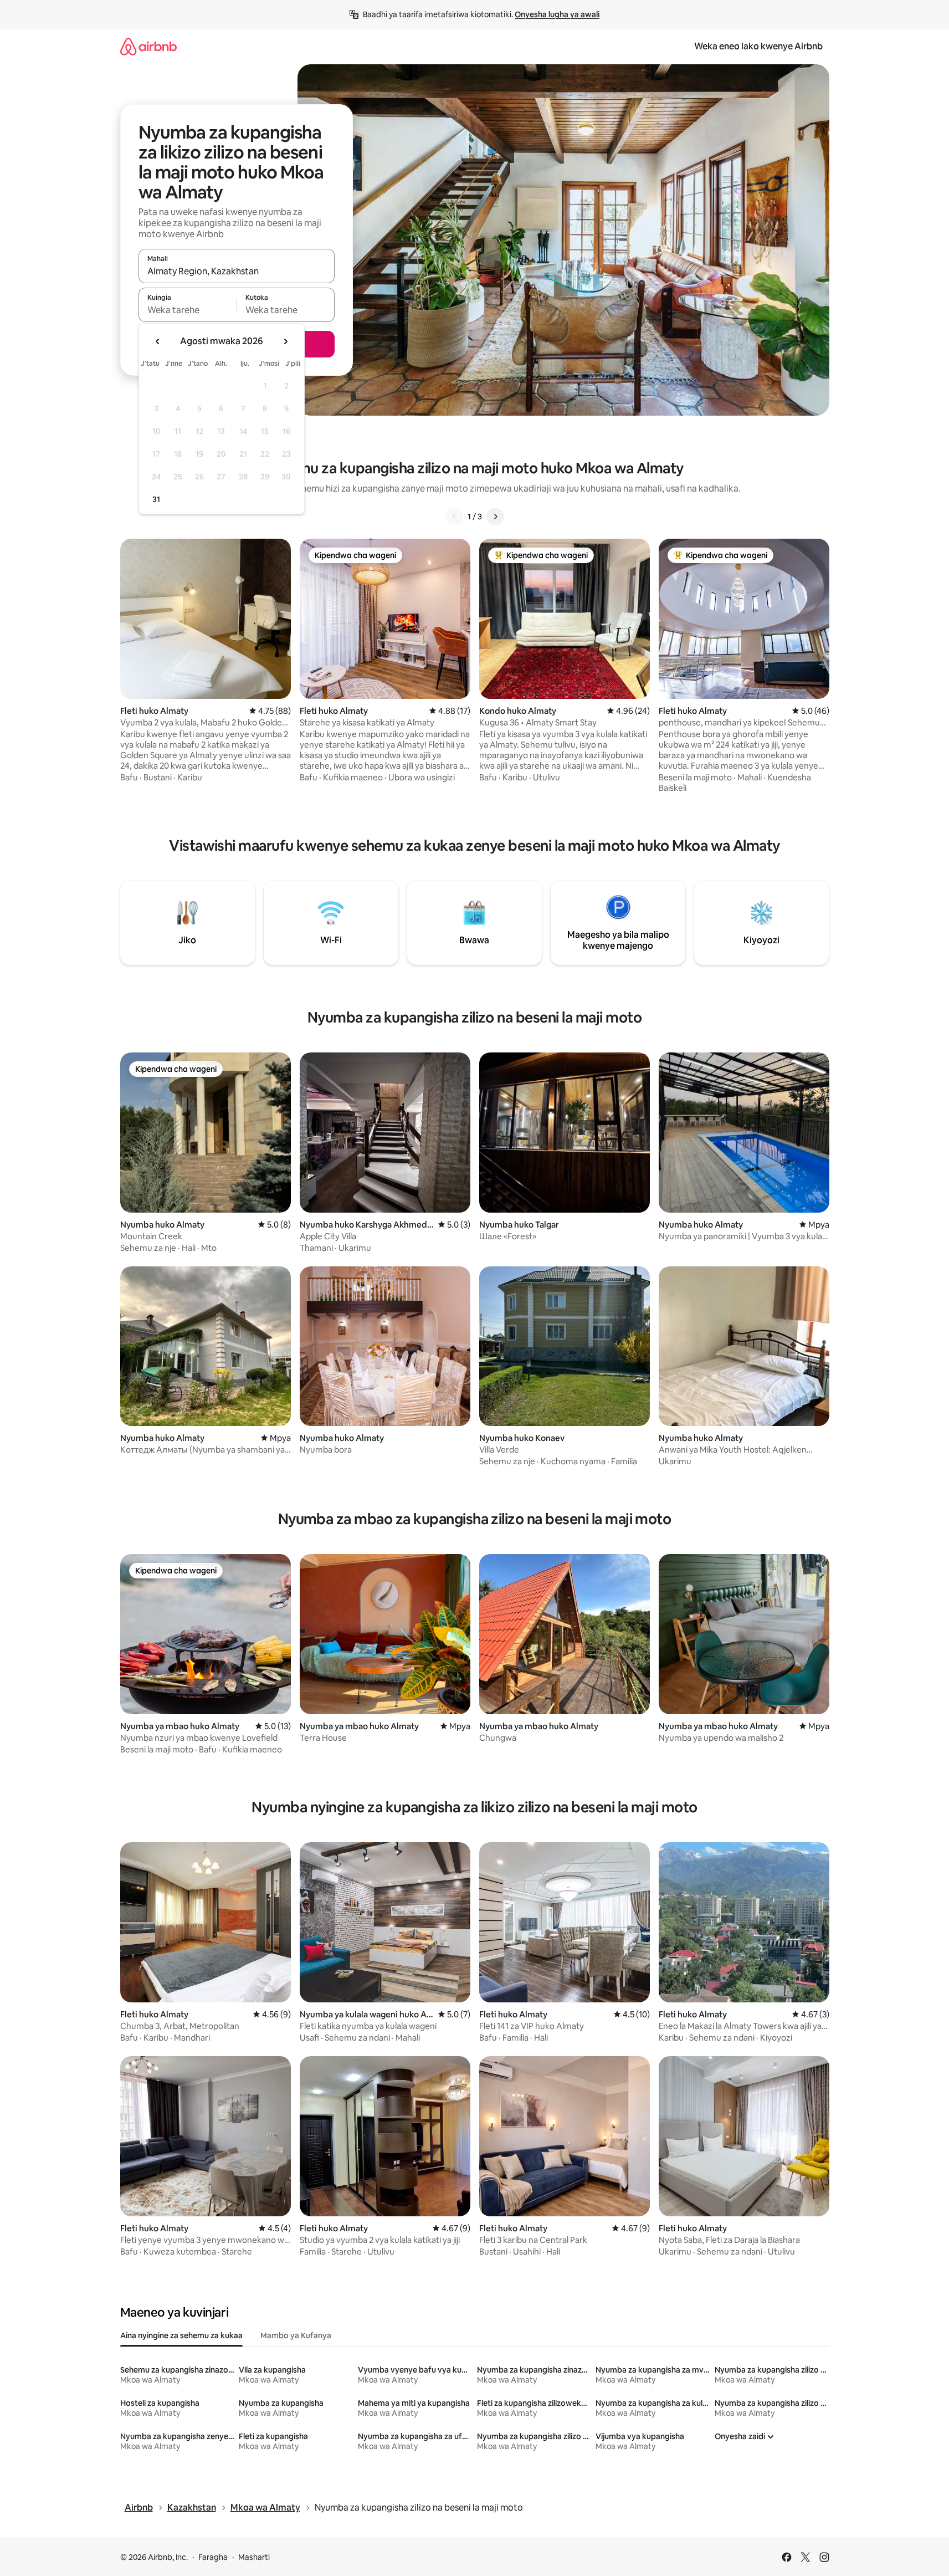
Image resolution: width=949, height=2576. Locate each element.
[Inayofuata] (495, 517)
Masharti (254, 2557)
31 (156, 499)
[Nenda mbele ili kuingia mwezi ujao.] (285, 341)
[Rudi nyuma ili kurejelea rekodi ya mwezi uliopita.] (158, 341)
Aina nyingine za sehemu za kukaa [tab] (181, 2335)
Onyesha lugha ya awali (557, 14)
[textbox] (188, 310)
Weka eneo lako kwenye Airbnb (758, 46)
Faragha (213, 2557)
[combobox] (237, 271)
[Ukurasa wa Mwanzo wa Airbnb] (148, 46)
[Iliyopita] (454, 517)
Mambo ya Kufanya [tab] (296, 2335)
